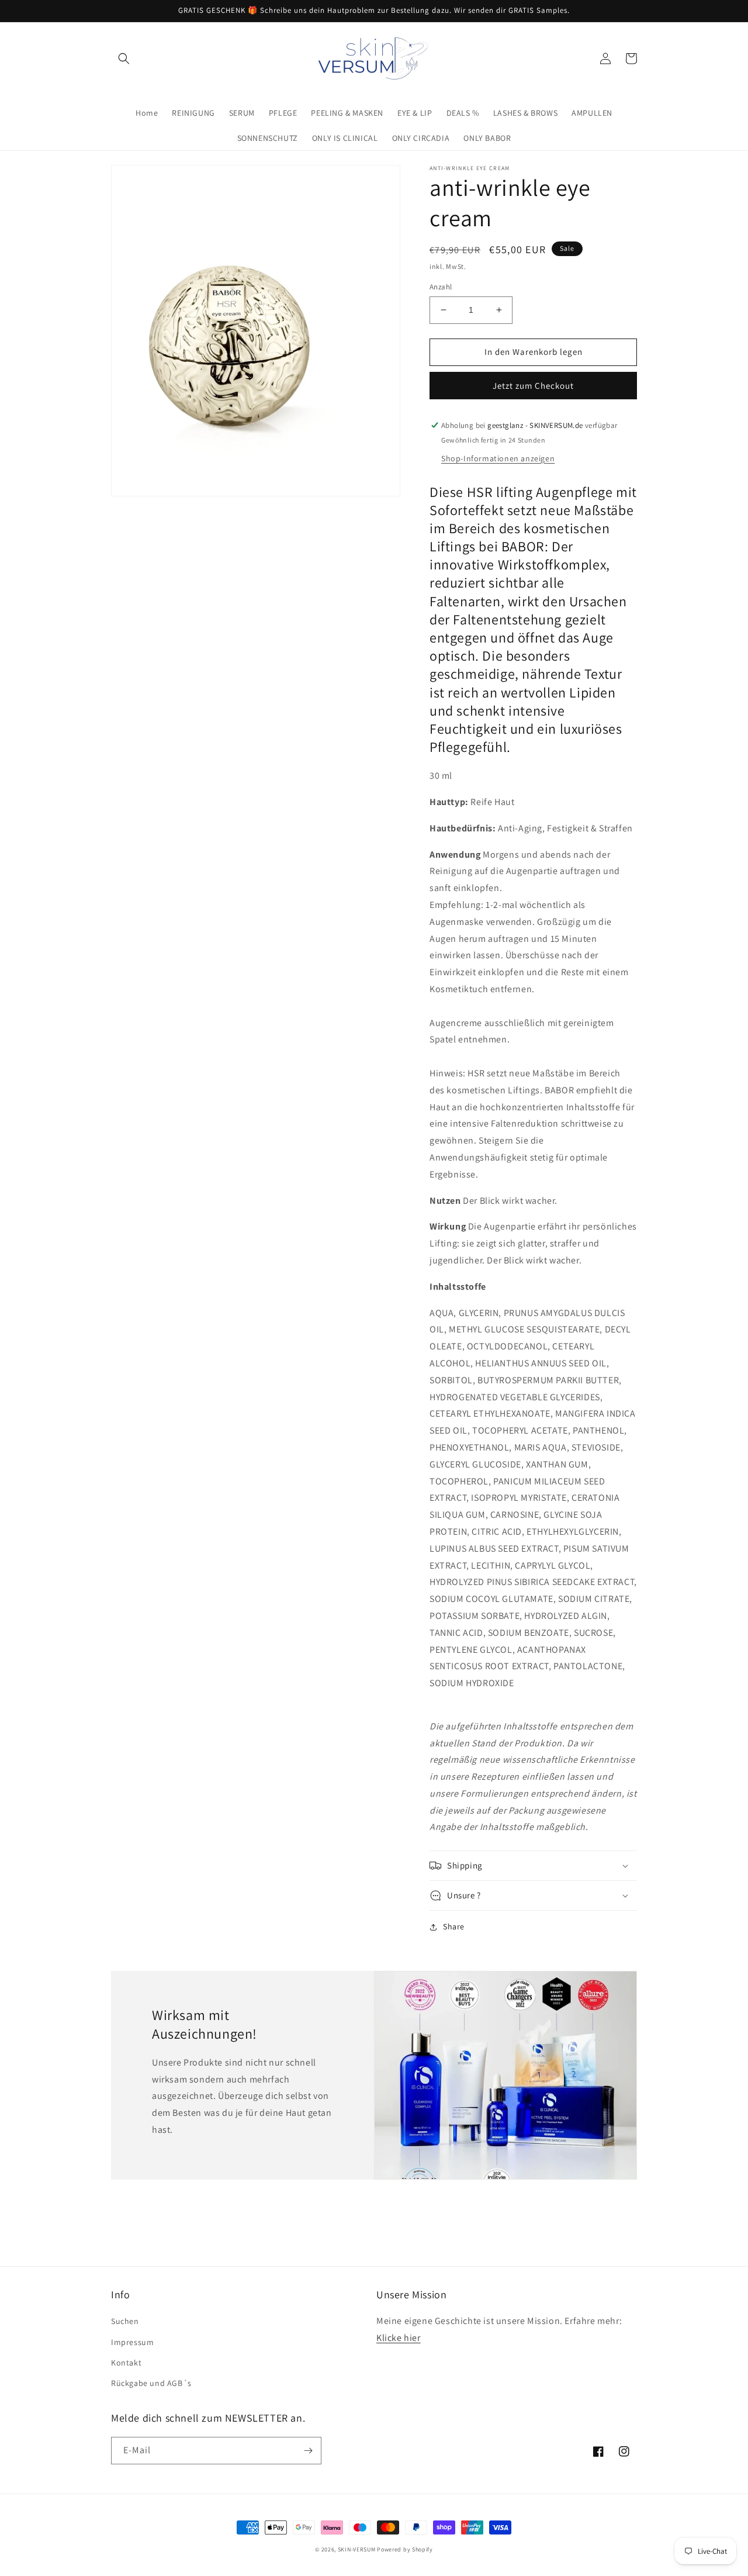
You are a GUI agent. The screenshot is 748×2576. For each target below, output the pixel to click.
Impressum (132, 2342)
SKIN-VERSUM (357, 2549)
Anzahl (441, 287)
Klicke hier (399, 2338)
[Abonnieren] (308, 2451)
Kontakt (126, 2363)
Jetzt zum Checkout (533, 386)
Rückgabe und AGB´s (151, 2383)
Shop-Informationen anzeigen (498, 458)
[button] (124, 58)
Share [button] (454, 1926)
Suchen (125, 2321)
